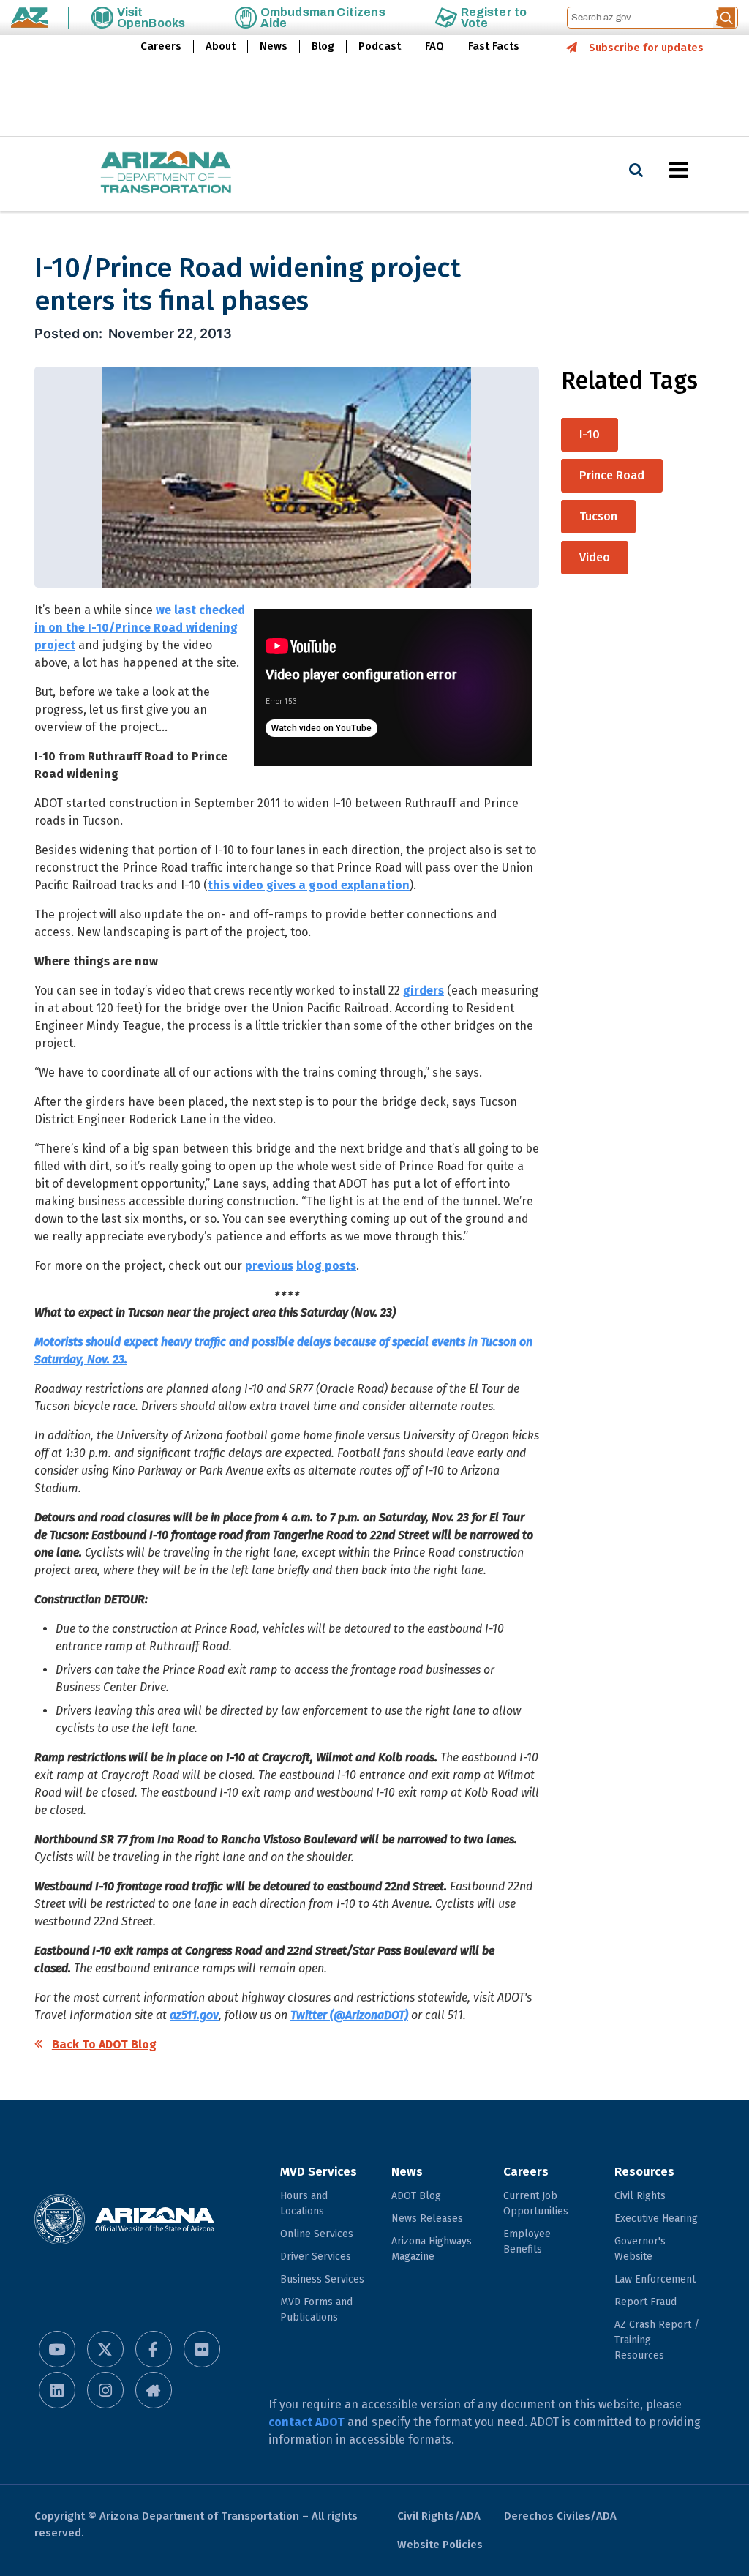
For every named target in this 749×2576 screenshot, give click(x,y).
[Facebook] (154, 2349)
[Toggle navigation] (704, 170)
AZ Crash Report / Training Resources (657, 2340)
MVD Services (319, 2172)
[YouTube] (57, 2349)
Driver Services (316, 2257)
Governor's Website (640, 2249)
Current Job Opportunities (536, 2204)
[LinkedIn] (57, 2390)
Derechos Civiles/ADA (560, 2516)
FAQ (434, 46)
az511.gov (194, 2015)
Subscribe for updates (646, 48)
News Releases (427, 2219)
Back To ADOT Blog (104, 2044)
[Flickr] (202, 2349)
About (221, 46)
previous (269, 1266)
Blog (323, 46)
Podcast (380, 46)
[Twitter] (105, 2349)
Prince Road (612, 475)
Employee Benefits (527, 2242)
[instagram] (105, 2390)
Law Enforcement (655, 2279)
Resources (644, 2172)
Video (595, 557)
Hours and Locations (304, 2204)
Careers (161, 46)
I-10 (590, 434)
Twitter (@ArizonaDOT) (349, 2015)
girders (424, 991)
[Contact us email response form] (154, 2390)
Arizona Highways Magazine (432, 2249)
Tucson (598, 516)
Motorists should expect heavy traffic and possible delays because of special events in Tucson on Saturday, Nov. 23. (283, 1351)
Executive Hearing (656, 2219)
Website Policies (440, 2545)
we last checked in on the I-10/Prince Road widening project (140, 628)
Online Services (317, 2234)
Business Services (322, 2279)
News (274, 46)
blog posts (326, 1266)
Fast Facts (494, 46)
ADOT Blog (416, 2196)
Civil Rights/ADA (439, 2516)
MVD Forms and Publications (316, 2310)
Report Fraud (646, 2302)
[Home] (137, 174)
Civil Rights (640, 2196)
